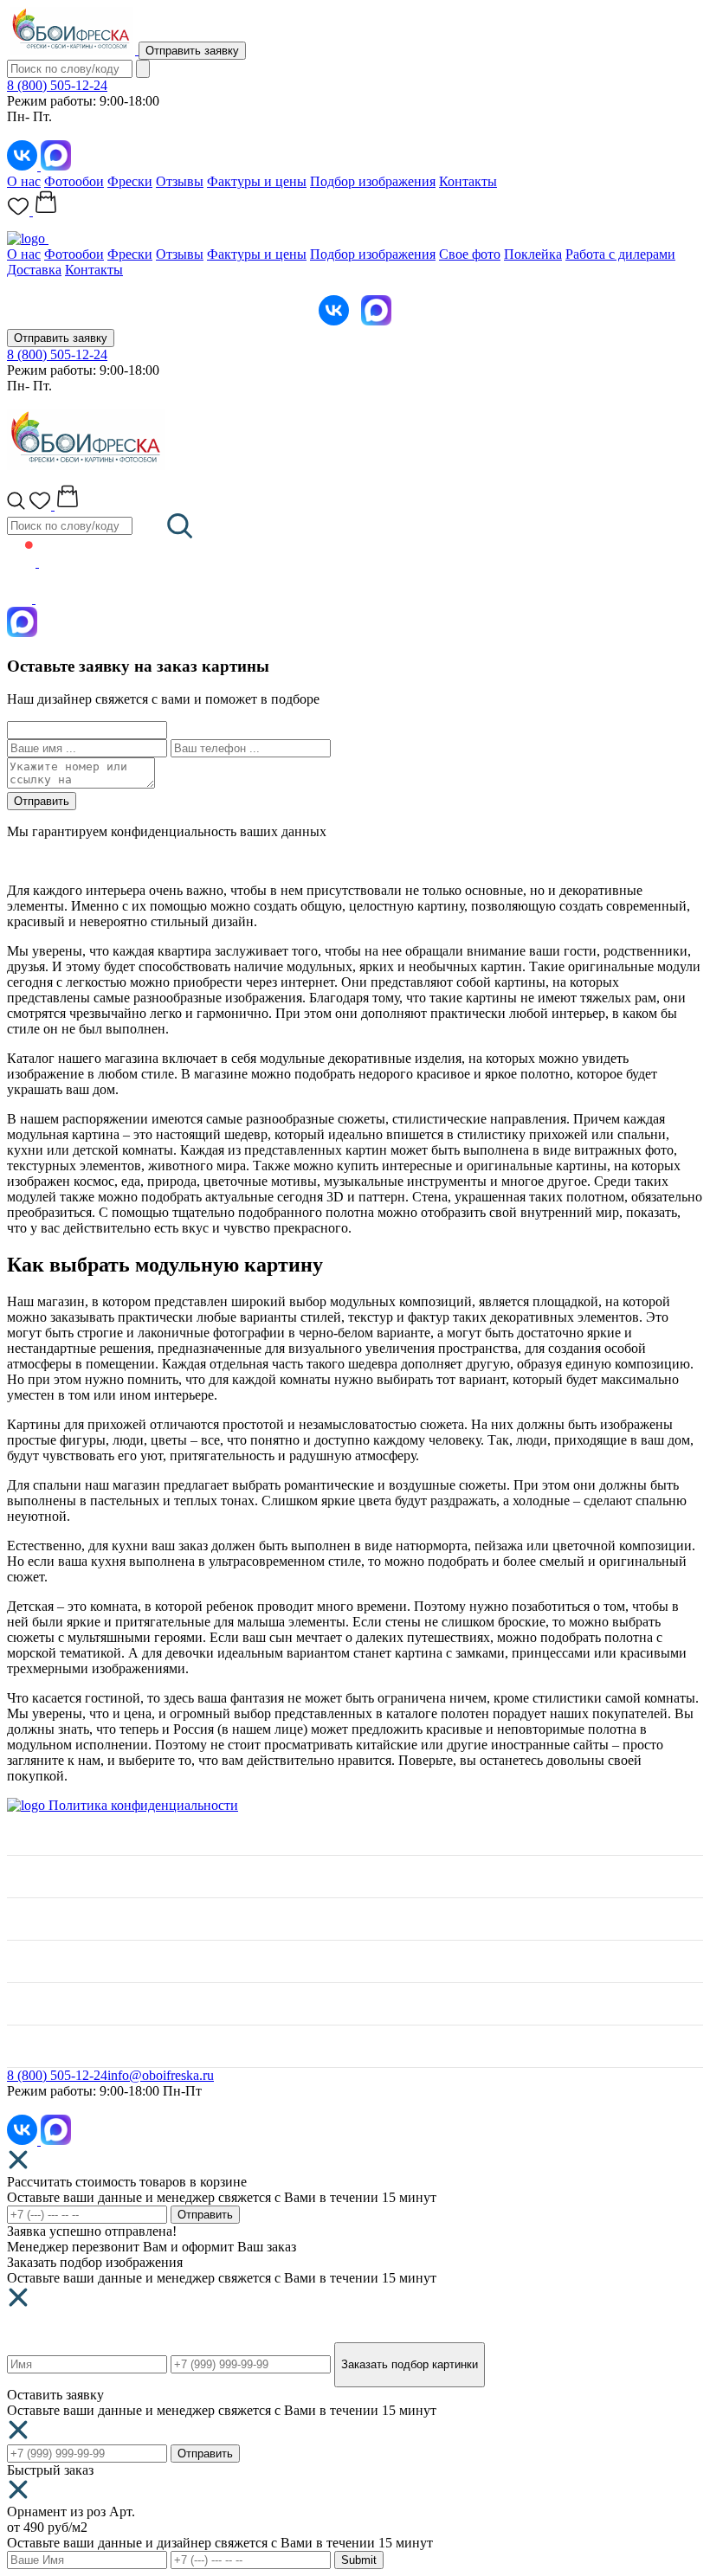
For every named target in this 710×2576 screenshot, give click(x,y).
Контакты (468, 181)
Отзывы (180, 181)
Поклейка (533, 254)
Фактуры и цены (257, 181)
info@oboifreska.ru (161, 2075)
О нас (24, 181)
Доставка (34, 270)
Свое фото (470, 254)
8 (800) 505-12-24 (57, 85)
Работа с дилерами (620, 254)
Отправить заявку (192, 51)
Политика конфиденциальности (143, 1805)
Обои (23, 1919)
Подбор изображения (373, 181)
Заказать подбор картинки (410, 2364)
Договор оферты (56, 2046)
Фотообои (74, 181)
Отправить (42, 801)
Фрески (130, 181)
